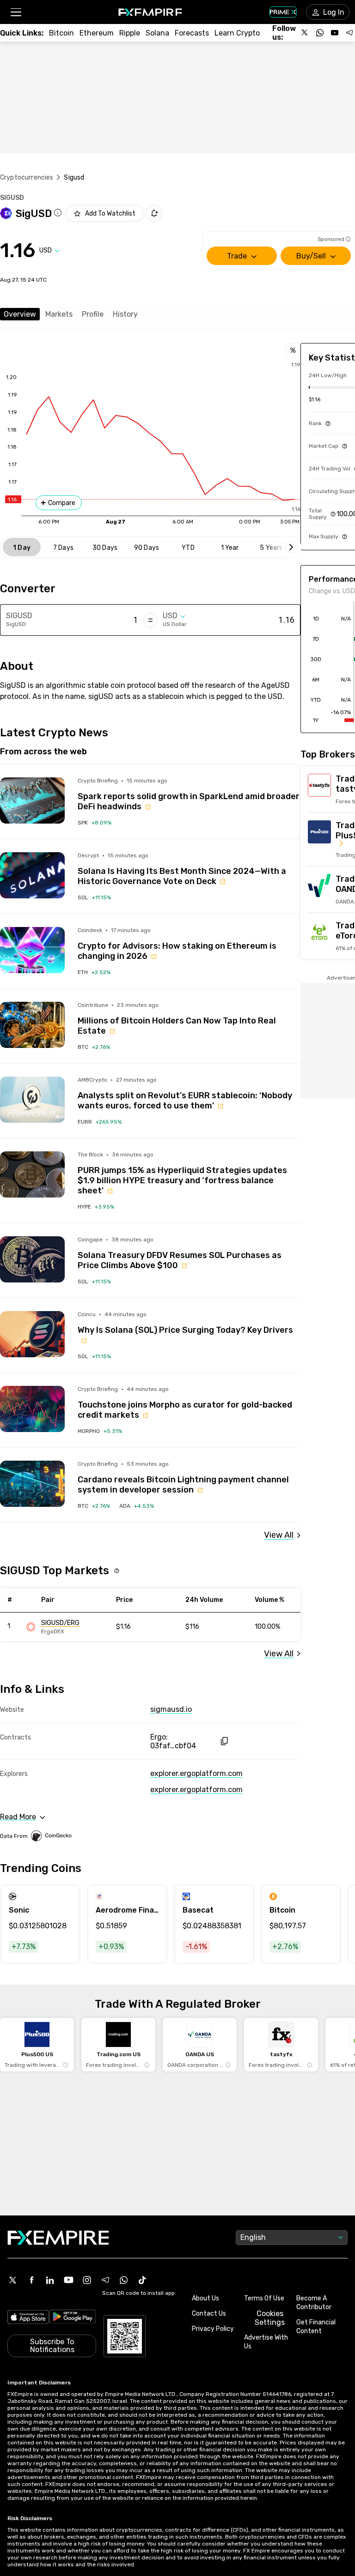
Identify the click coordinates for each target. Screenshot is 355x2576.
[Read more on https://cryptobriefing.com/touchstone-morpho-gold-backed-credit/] (32, 1409)
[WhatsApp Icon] (124, 2280)
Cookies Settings (270, 2318)
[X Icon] (13, 2280)
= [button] (150, 620)
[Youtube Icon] (68, 2280)
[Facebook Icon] (31, 2280)
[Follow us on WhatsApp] (320, 33)
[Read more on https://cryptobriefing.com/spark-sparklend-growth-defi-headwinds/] (32, 800)
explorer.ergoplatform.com (196, 1773)
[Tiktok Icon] (142, 2280)
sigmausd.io (171, 1709)
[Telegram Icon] (105, 2280)
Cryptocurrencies (27, 178)
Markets (59, 314)
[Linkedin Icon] (50, 2280)
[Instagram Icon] (87, 2280)
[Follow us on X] (305, 33)
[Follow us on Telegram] (349, 33)
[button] (15, 12)
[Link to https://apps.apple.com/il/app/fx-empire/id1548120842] (28, 2318)
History (125, 314)
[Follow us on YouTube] (335, 33)
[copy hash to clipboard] (224, 1741)
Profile (93, 314)
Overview (20, 314)
